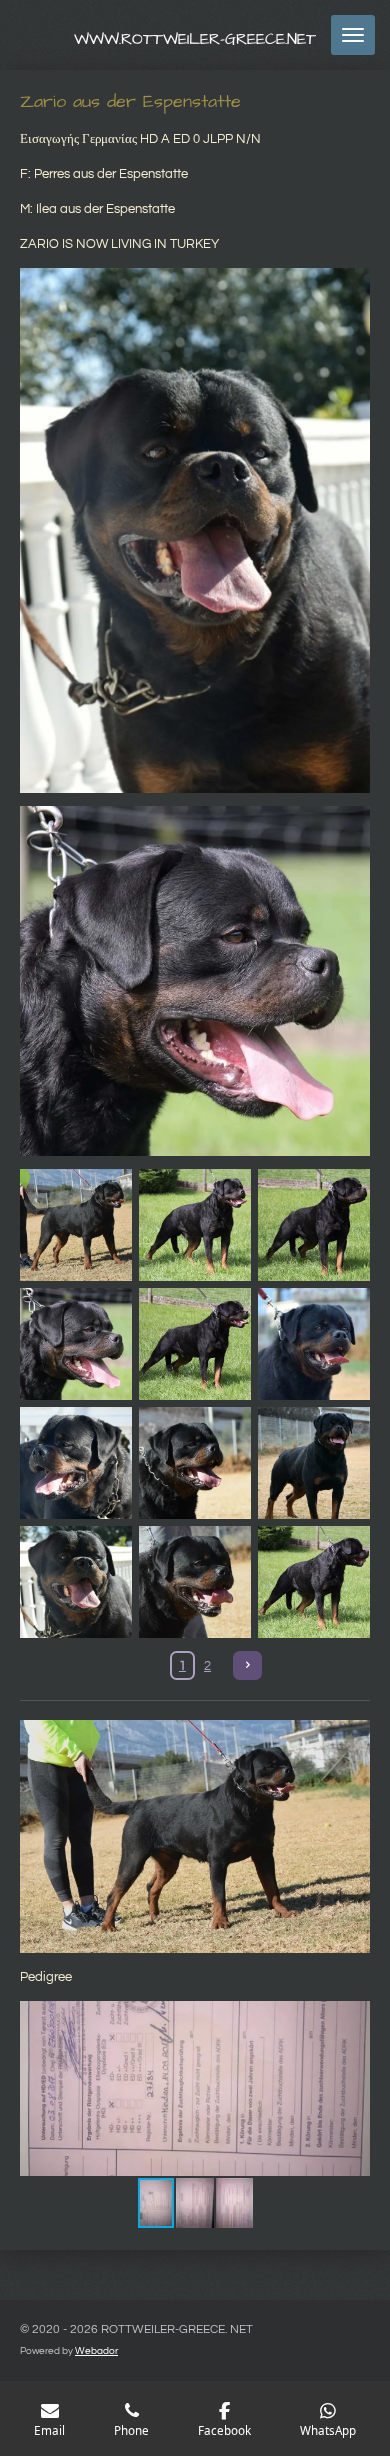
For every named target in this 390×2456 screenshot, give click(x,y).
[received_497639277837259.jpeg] (313, 1463)
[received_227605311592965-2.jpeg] (76, 1225)
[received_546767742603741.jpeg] (195, 1581)
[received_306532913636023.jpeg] (313, 1344)
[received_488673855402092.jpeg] (195, 1463)
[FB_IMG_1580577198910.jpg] (313, 1581)
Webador (96, 2351)
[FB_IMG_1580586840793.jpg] (195, 1344)
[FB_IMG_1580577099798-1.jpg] (76, 1344)
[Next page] (247, 1665)
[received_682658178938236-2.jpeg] (76, 1581)
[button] (352, 2019)
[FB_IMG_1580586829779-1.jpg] (195, 1225)
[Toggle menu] (353, 35)
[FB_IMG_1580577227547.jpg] (313, 1225)
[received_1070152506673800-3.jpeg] (76, 1463)
